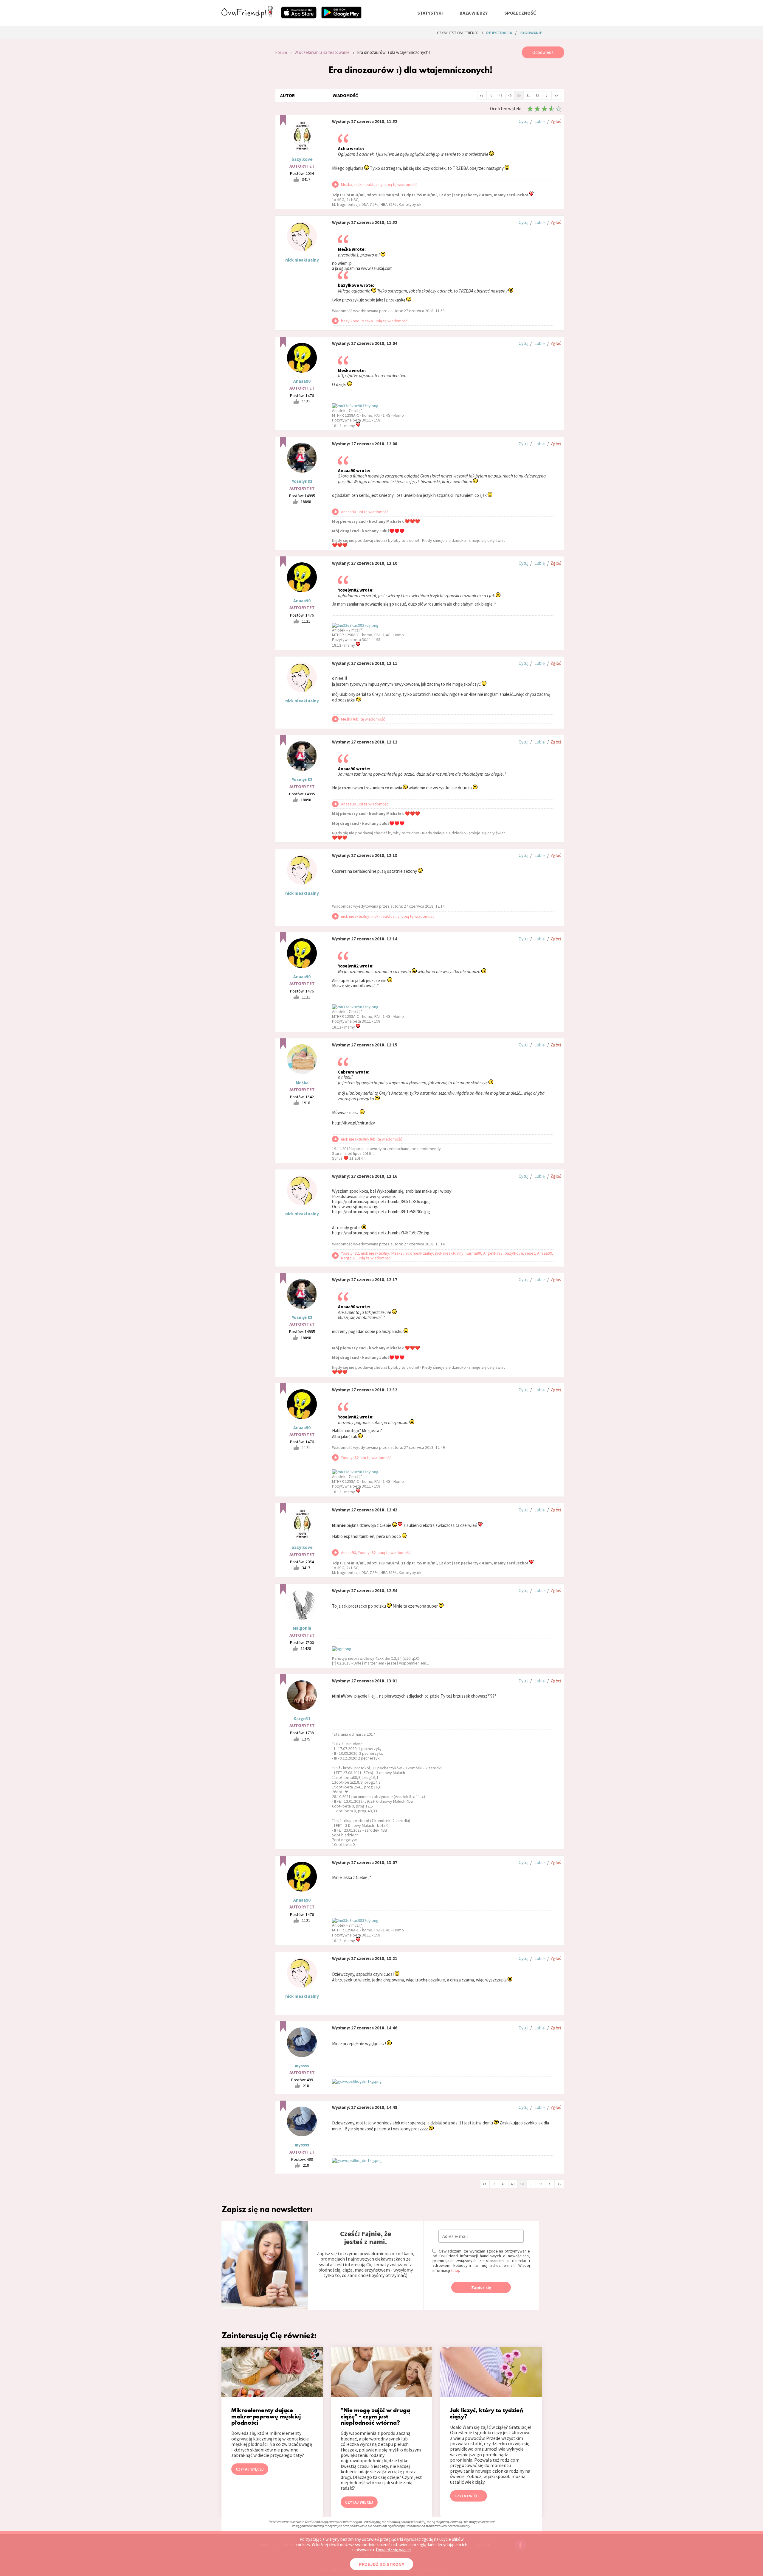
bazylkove (302, 159)
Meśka (302, 1083)
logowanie (531, 33)
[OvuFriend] (247, 16)
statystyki (430, 13)
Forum (281, 52)
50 (519, 95)
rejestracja (499, 33)
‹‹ (482, 95)
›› (556, 95)
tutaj (455, 2270)
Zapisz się (481, 2288)
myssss (302, 2066)
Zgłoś (556, 121)
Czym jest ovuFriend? (458, 33)
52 (537, 95)
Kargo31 (302, 1719)
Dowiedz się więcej (393, 2550)
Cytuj (524, 121)
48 (500, 95)
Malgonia (302, 1628)
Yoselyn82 (302, 481)
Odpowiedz (543, 52)
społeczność (520, 13)
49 (510, 95)
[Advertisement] (244, 126)
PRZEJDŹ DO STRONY (381, 2564)
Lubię (539, 121)
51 (528, 95)
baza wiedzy (474, 13)
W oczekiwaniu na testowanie (322, 52)
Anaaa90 (302, 381)
